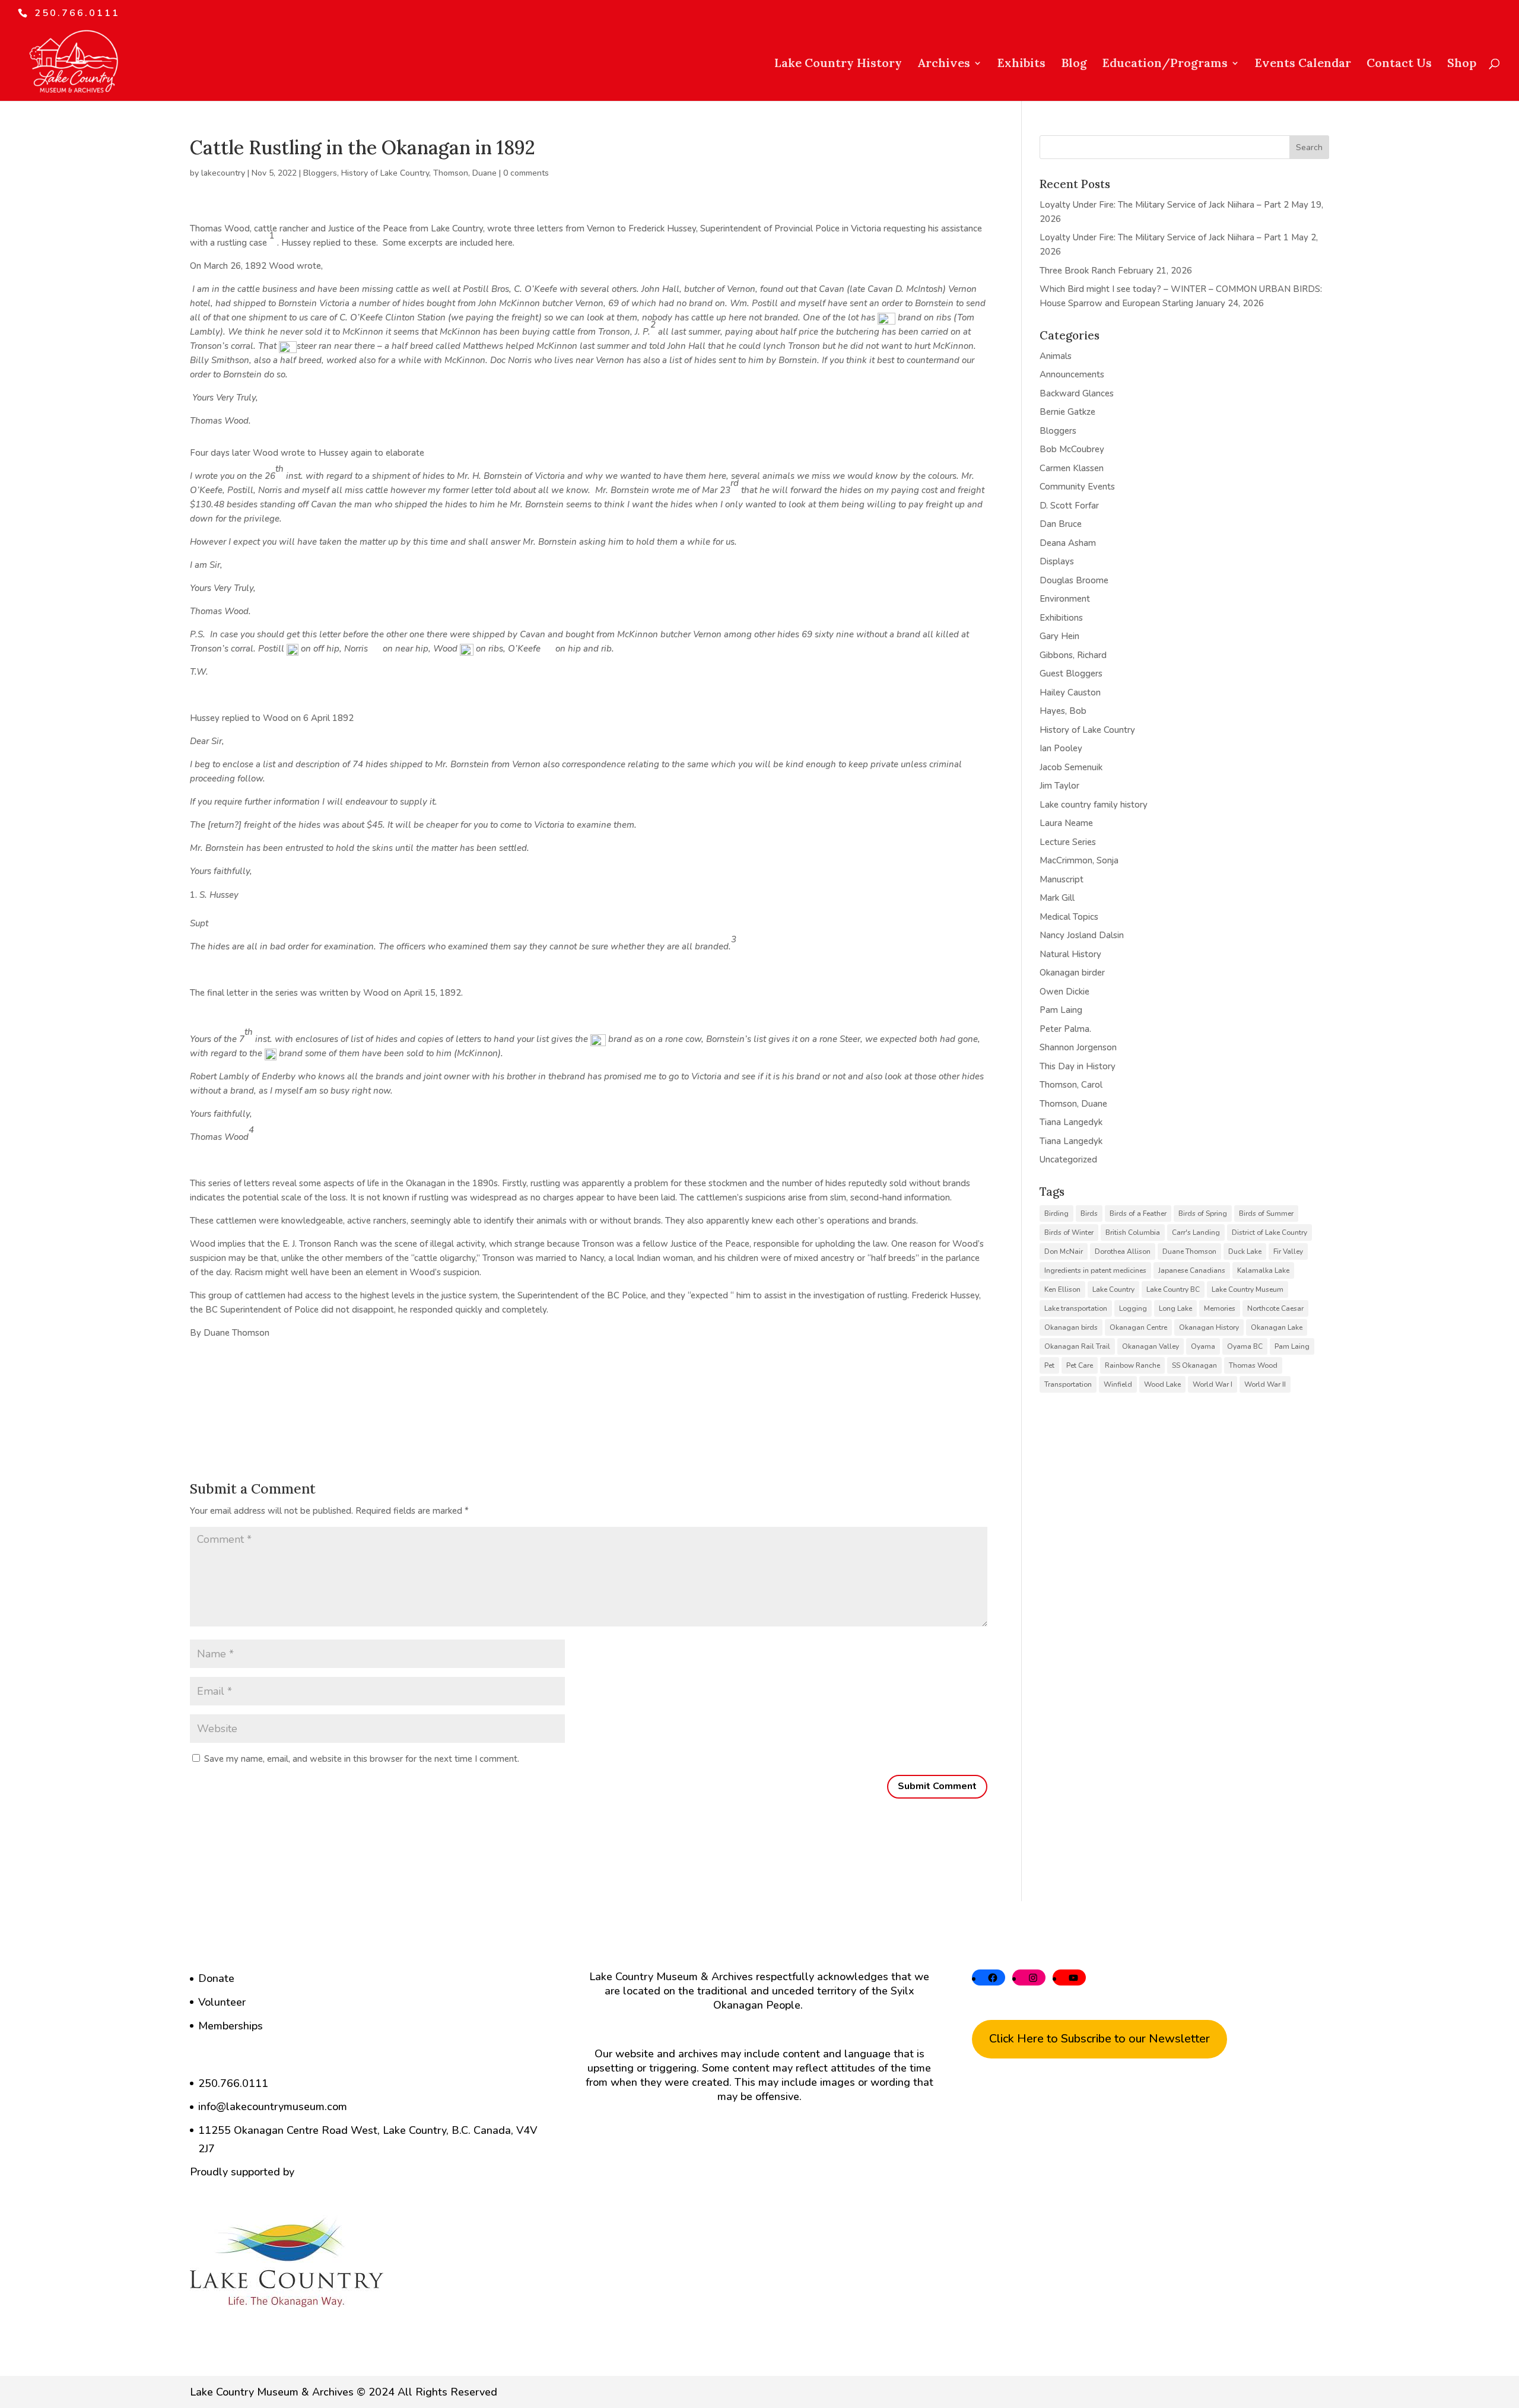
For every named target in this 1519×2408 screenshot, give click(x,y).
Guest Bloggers (1071, 674)
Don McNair (1064, 1251)
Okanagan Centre (1138, 1327)
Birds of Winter (1069, 1232)
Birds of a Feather (1138, 1213)
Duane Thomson (1189, 1251)
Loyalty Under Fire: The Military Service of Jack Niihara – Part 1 (1164, 237)
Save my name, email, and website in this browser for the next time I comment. (362, 1759)
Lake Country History (838, 64)
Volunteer (222, 2002)
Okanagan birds (1071, 1327)
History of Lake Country (385, 173)
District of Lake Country (1269, 1232)
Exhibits (1021, 64)
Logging (1133, 1308)
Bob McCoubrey (1072, 449)
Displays (1057, 561)
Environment (1065, 599)
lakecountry (223, 173)
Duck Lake (1245, 1251)
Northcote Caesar (1275, 1308)
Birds (1089, 1213)
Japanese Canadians (1192, 1270)
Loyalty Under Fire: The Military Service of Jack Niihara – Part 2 (1164, 205)
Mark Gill (1057, 898)
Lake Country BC (1173, 1289)
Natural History (1070, 954)
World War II (1265, 1384)
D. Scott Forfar (1069, 506)
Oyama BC (1245, 1346)
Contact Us (1399, 64)
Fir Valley (1288, 1251)
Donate (216, 1978)
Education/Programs (1165, 64)
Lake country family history (1094, 805)
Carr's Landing (1196, 1232)
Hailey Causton (1070, 692)
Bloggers (320, 173)
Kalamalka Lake (1263, 1270)
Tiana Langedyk (1071, 1122)
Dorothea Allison (1123, 1251)
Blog (1074, 64)
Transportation (1068, 1384)
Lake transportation (1076, 1308)
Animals (1056, 356)
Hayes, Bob (1063, 711)
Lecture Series (1068, 842)
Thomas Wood (1253, 1365)
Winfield (1118, 1384)
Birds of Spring (1203, 1213)
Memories (1220, 1308)
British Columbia (1133, 1232)
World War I (1213, 1384)
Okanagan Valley (1151, 1346)
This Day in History (1078, 1066)
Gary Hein (1059, 636)
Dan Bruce (1061, 524)
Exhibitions (1061, 618)
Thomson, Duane (465, 173)
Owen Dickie (1064, 992)
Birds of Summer (1266, 1213)
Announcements (1072, 374)
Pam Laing (1061, 1010)
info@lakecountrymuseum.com (273, 2107)
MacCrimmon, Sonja (1079, 860)
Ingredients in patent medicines (1095, 1270)
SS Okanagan (1194, 1365)
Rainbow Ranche (1132, 1365)
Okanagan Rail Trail (1077, 1346)
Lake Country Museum (1248, 1289)
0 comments (526, 173)
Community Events (1077, 487)
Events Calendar (1303, 64)
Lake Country (1113, 1289)
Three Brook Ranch (1078, 271)
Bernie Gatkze (1067, 412)
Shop (1462, 64)
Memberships (231, 2026)
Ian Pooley (1061, 748)
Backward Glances (1077, 393)
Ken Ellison (1062, 1289)
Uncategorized (1068, 1159)
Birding (1056, 1213)
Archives (944, 64)
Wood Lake (1162, 1384)
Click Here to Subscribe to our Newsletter (1099, 2039)
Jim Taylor (1059, 786)
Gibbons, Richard (1073, 655)
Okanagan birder (1072, 973)
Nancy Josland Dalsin (1082, 935)
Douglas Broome (1074, 580)
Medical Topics (1069, 917)
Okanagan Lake (1277, 1327)
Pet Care (1080, 1365)
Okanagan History (1209, 1327)
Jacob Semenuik (1071, 767)
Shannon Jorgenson (1078, 1047)
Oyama (1203, 1346)
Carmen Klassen (1072, 468)
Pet (1049, 1365)
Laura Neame (1066, 823)
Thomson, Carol (1071, 1085)
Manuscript (1062, 879)
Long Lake (1175, 1308)
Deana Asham (1068, 543)
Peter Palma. (1065, 1029)
